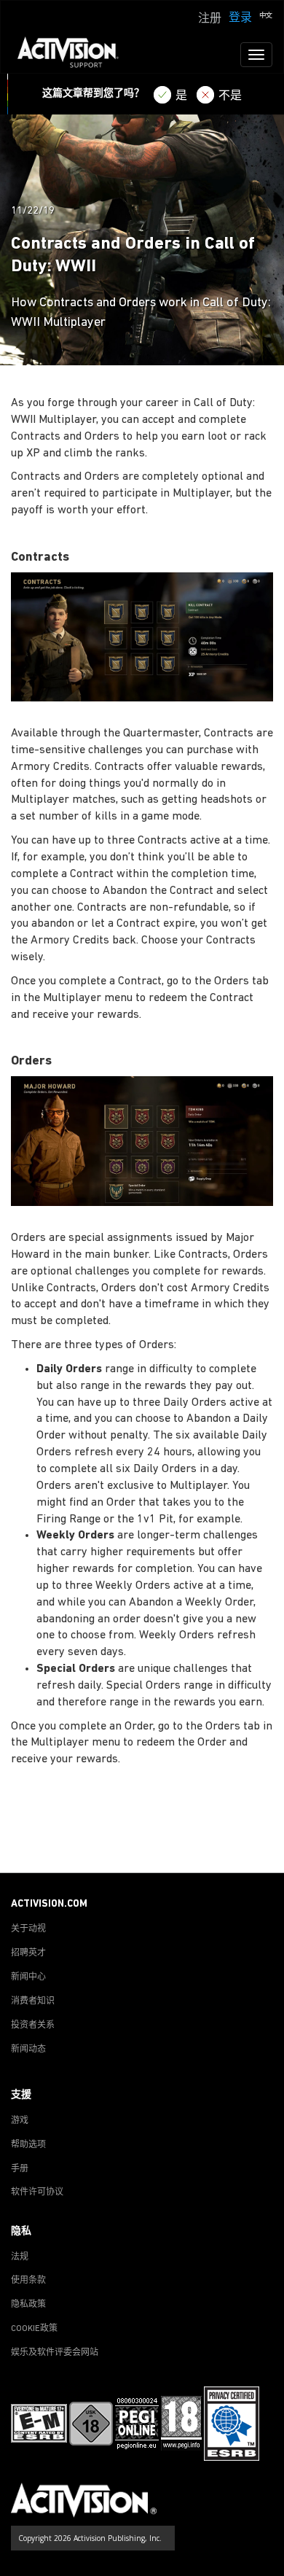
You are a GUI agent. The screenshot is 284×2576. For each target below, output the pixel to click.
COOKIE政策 (34, 2329)
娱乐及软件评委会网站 (55, 2353)
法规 (20, 2257)
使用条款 (28, 2281)
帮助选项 (28, 2145)
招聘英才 (28, 1953)
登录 (240, 18)
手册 (20, 2169)
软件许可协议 (37, 2192)
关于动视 (28, 1929)
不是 (230, 96)
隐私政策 (28, 2305)
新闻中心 (28, 1977)
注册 (210, 19)
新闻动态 (28, 2050)
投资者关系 (33, 2026)
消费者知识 (33, 2001)
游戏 (20, 2121)
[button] (266, 17)
